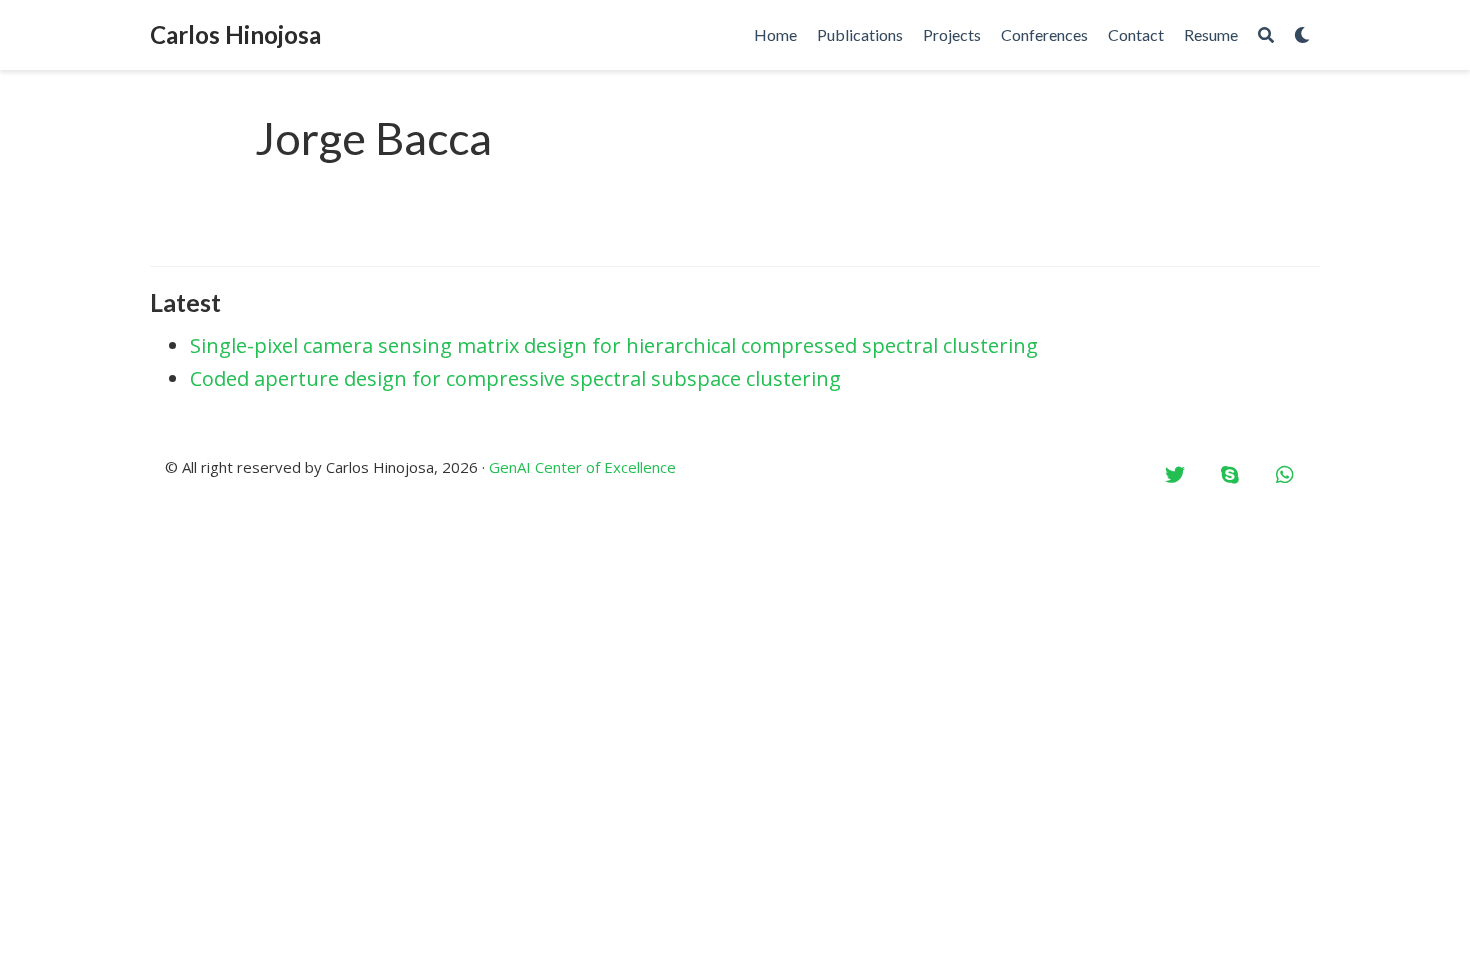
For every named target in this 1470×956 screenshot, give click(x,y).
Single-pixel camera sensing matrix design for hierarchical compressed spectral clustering (614, 345)
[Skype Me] (1230, 475)
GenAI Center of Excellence (582, 467)
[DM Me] (1175, 475)
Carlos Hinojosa (235, 34)
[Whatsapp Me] (1285, 475)
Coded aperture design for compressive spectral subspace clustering (515, 378)
